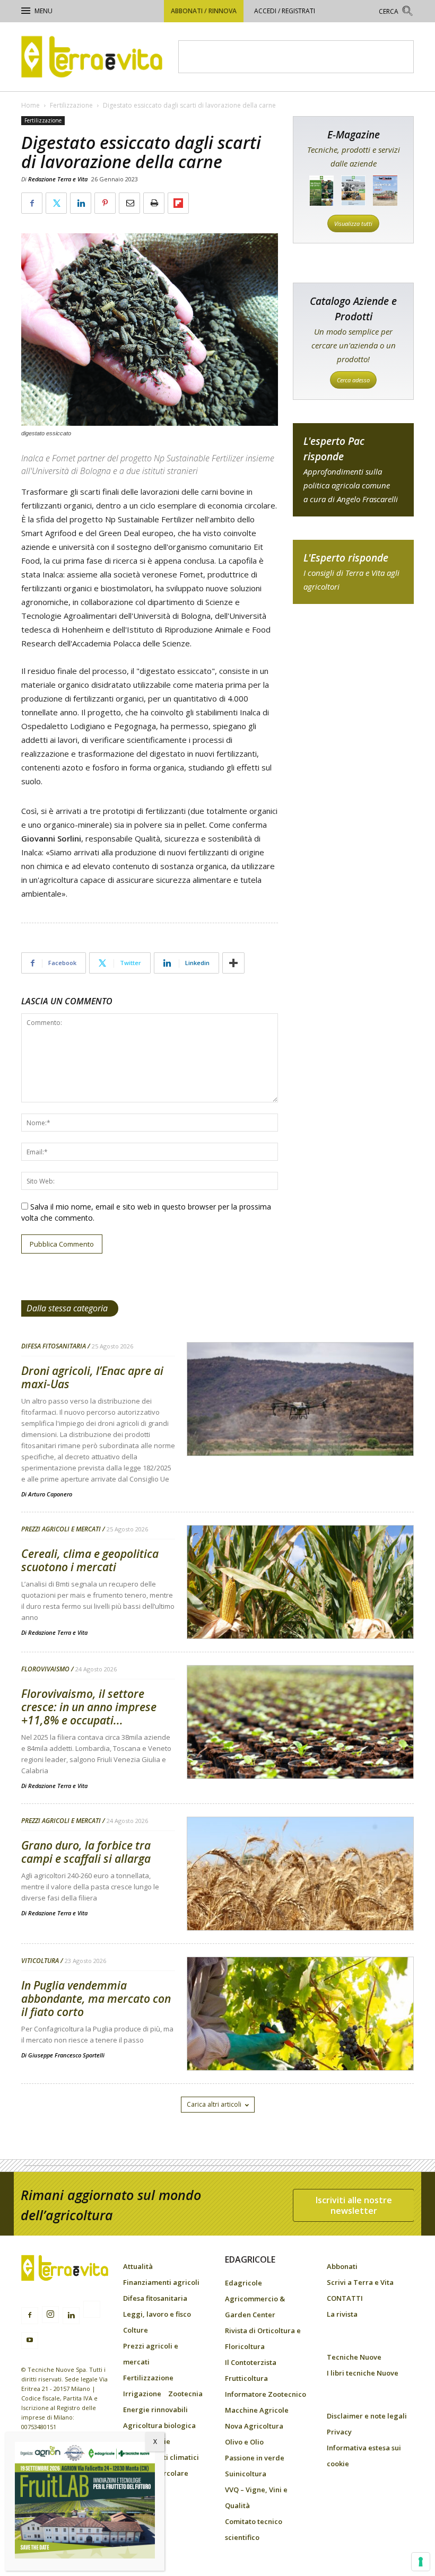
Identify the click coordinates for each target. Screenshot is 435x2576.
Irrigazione (142, 2394)
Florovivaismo (45, 1669)
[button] (396, 12)
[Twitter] (92, 2311)
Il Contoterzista (251, 2362)
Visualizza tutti (353, 224)
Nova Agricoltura (254, 2426)
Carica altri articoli (214, 2104)
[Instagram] (50, 2315)
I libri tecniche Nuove (363, 2373)
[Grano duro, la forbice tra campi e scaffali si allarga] (300, 1901)
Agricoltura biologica (159, 2425)
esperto (353, 572)
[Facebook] (30, 2316)
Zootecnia (185, 2394)
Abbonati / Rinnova (204, 11)
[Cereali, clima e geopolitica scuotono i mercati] (300, 1609)
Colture (136, 2330)
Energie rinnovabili (155, 2409)
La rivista (342, 2314)
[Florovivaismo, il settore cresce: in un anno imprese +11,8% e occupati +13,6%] (300, 1749)
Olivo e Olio (244, 2442)
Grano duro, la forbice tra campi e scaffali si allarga (86, 1852)
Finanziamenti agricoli (161, 2282)
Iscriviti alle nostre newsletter (354, 2205)
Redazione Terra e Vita (58, 179)
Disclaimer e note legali (367, 2416)
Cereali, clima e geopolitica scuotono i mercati (90, 1560)
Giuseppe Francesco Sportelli (66, 2055)
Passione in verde (255, 2458)
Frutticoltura (246, 2378)
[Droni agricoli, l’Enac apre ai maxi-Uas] (300, 1426)
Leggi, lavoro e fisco (157, 2314)
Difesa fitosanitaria (54, 1346)
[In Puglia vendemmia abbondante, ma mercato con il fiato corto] (300, 2041)
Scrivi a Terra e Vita (360, 2282)
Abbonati (342, 2266)
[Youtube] (30, 2341)
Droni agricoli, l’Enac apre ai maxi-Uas (92, 1377)
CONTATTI (345, 2298)
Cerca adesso (353, 380)
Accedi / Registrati (285, 11)
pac (353, 470)
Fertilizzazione (71, 105)
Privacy (339, 2432)
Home (31, 105)
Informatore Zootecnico (266, 2394)
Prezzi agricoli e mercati (61, 1529)
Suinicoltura (246, 2474)
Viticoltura (40, 1961)
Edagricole (243, 2283)
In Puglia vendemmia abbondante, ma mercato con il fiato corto (96, 1999)
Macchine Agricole (257, 2410)
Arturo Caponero (50, 1494)
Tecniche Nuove (354, 2357)
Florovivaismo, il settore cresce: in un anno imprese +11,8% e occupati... (89, 1707)
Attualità (138, 2266)
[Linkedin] (71, 2316)
